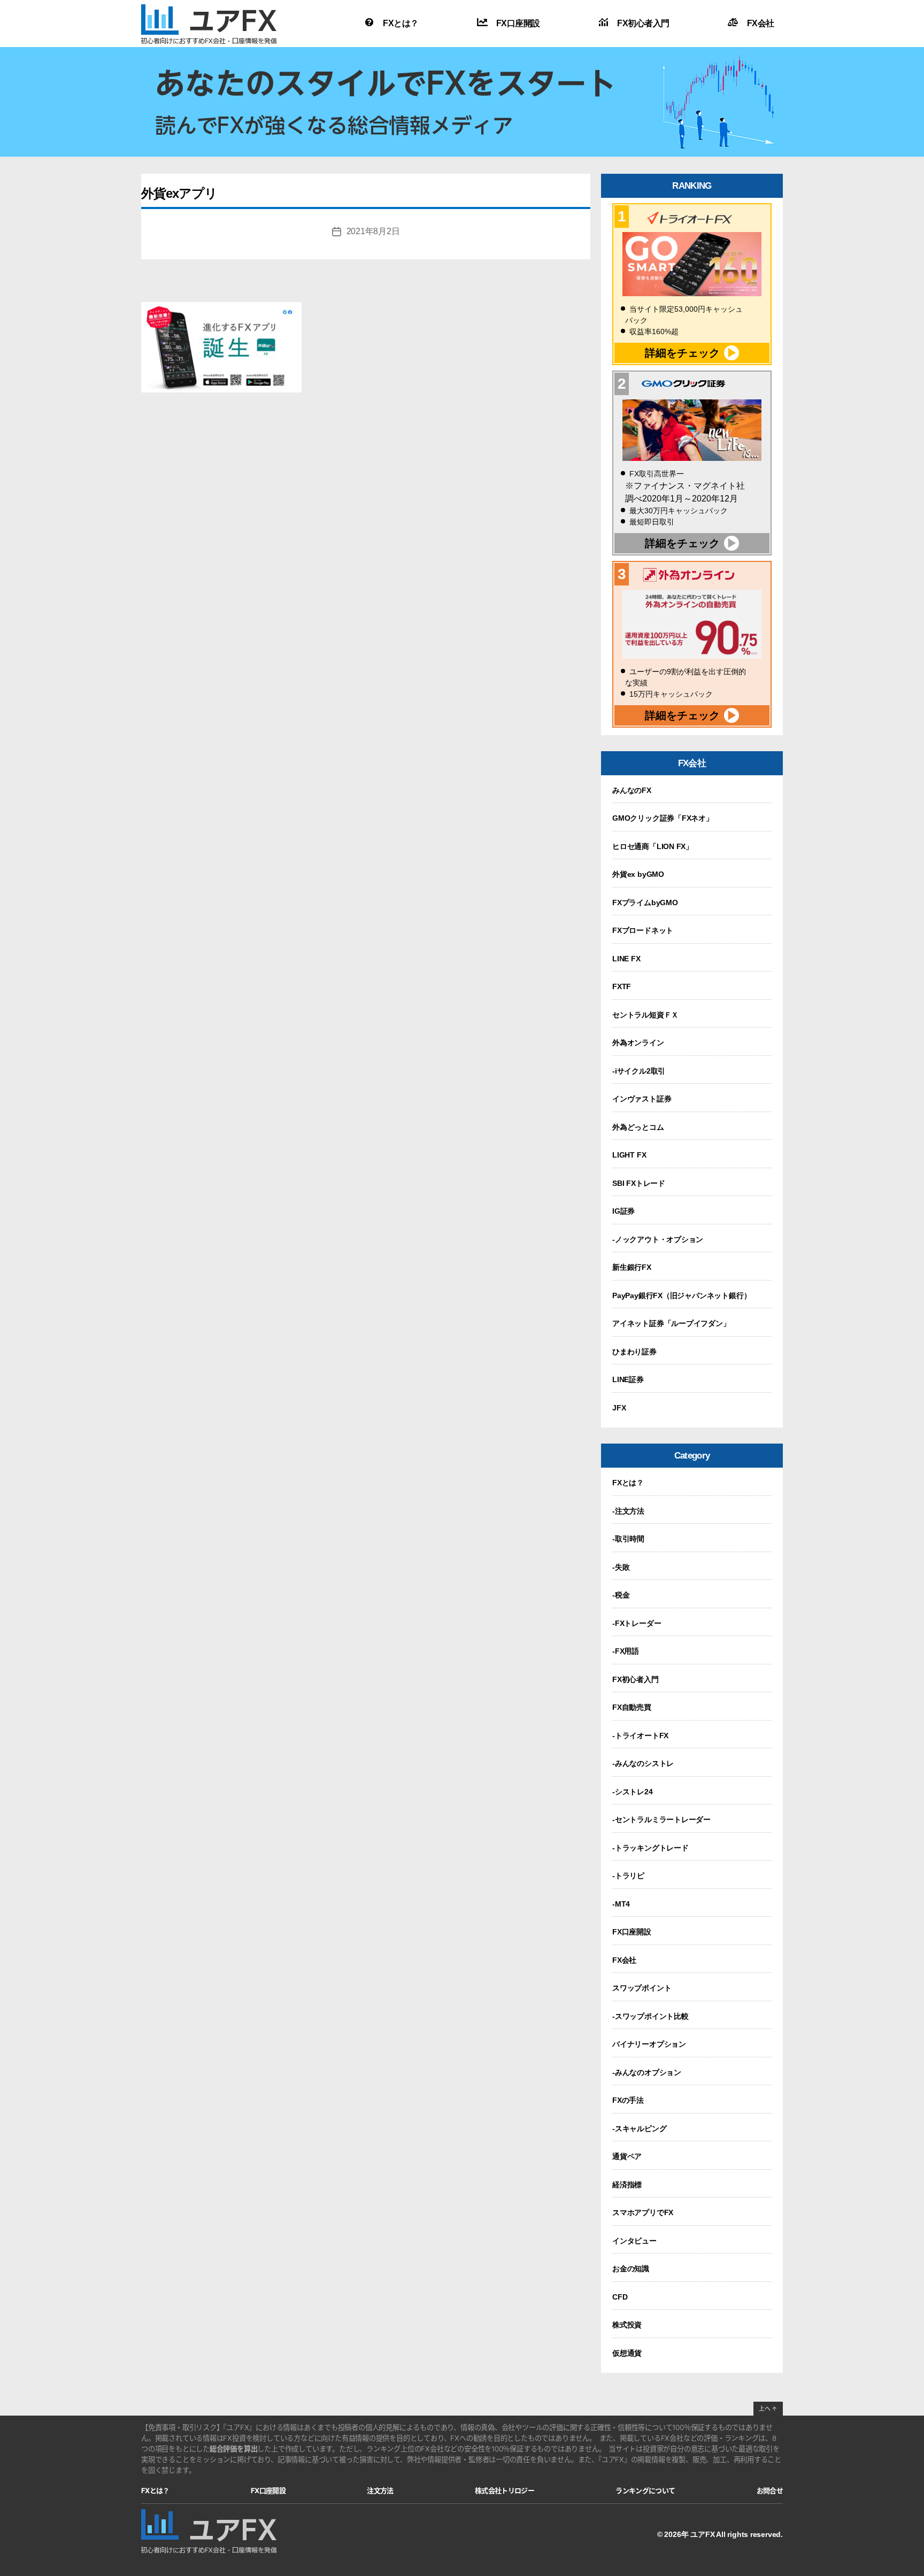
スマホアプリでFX (643, 2212)
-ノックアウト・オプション (658, 1239)
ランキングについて (645, 2490)
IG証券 (623, 1211)
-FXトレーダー (637, 1623)
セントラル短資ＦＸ (645, 1015)
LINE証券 (628, 1379)
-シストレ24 (633, 1792)
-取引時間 (628, 1539)
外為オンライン (638, 1043)
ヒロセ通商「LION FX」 (653, 846)
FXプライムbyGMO (645, 903)
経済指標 (627, 2185)
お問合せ (770, 2490)
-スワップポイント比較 (650, 2016)
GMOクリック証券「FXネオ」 (663, 818)
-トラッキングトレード (650, 1848)
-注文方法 (628, 1511)
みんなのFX (632, 790)
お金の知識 (631, 2269)
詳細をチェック (682, 353)
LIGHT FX (629, 1155)
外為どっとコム (638, 1127)
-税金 (621, 1595)
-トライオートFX (640, 1736)
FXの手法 (628, 2100)
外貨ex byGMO (638, 874)
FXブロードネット (643, 930)
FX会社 (761, 23)
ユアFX (702, 2534)
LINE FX (626, 959)
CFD (620, 2297)
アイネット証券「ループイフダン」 (671, 1323)
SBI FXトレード (639, 1183)
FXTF (622, 986)
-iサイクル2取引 (639, 1071)
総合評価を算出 (234, 2449)
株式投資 (627, 2325)
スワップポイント (642, 1988)
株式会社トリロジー (505, 2490)
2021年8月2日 (373, 231)
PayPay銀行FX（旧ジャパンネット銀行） (682, 1295)
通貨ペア (627, 2156)
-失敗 (621, 1567)
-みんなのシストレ (643, 1763)
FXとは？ (401, 23)
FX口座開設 (518, 23)
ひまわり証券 (634, 1352)
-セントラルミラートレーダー (661, 1819)
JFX (619, 1408)
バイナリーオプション (649, 2044)
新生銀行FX (632, 1267)
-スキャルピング (639, 2128)
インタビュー (634, 2241)
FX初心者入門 (643, 23)
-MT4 (621, 1904)
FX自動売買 (632, 1707)
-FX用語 (626, 1651)
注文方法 (380, 2490)
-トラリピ (628, 1876)
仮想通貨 (627, 2353)
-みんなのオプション (647, 2072)
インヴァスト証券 (642, 1099)
